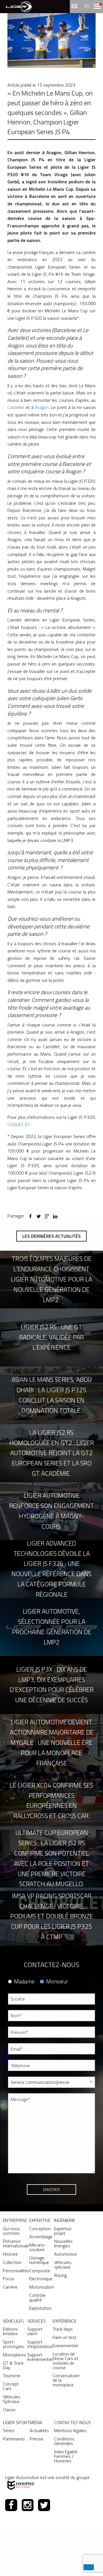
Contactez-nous (73, 2422)
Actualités (39, 2430)
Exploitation (40, 2308)
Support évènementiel (40, 2357)
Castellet (16, 407)
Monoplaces (14, 2355)
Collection (12, 2262)
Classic (9, 2410)
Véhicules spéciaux (63, 2265)
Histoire (10, 2254)
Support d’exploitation (40, 2344)
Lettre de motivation (26, 2203)
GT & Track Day (13, 2365)
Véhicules (13, 2321)
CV (10, 2182)
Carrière (10, 2287)
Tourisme (12, 2376)
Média (36, 2422)
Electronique (41, 2279)
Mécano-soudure (38, 2247)
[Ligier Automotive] (19, 6)
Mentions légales (70, 2430)
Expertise (40, 2220)
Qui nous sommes (11, 2231)
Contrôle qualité (37, 2297)
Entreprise (15, 2220)
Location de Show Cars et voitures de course (66, 2361)
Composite (40, 2271)
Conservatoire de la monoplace (66, 2380)
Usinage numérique (39, 2260)
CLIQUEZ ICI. (19, 1124)
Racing (60, 2275)
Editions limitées (10, 2331)
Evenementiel (65, 2345)
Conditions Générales (64, 2441)
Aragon (42, 407)
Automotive (66, 2254)
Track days (63, 2329)
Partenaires (14, 2439)
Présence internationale (16, 2243)
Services (36, 2321)
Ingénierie (65, 2220)
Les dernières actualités (51, 1236)
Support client (35, 2331)
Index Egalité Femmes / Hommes (66, 2456)
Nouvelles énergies (63, 2243)
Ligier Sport (16, 2422)
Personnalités (16, 2271)
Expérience (65, 2321)
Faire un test (65, 2337)
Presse (36, 2439)
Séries (9, 2430)
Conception (40, 2229)
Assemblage (41, 2237)
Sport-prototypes (14, 2344)
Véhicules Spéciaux (12, 2399)
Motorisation (42, 2287)
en (87, 6)
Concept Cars (11, 2386)
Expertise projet (63, 2231)
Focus (9, 2279)
